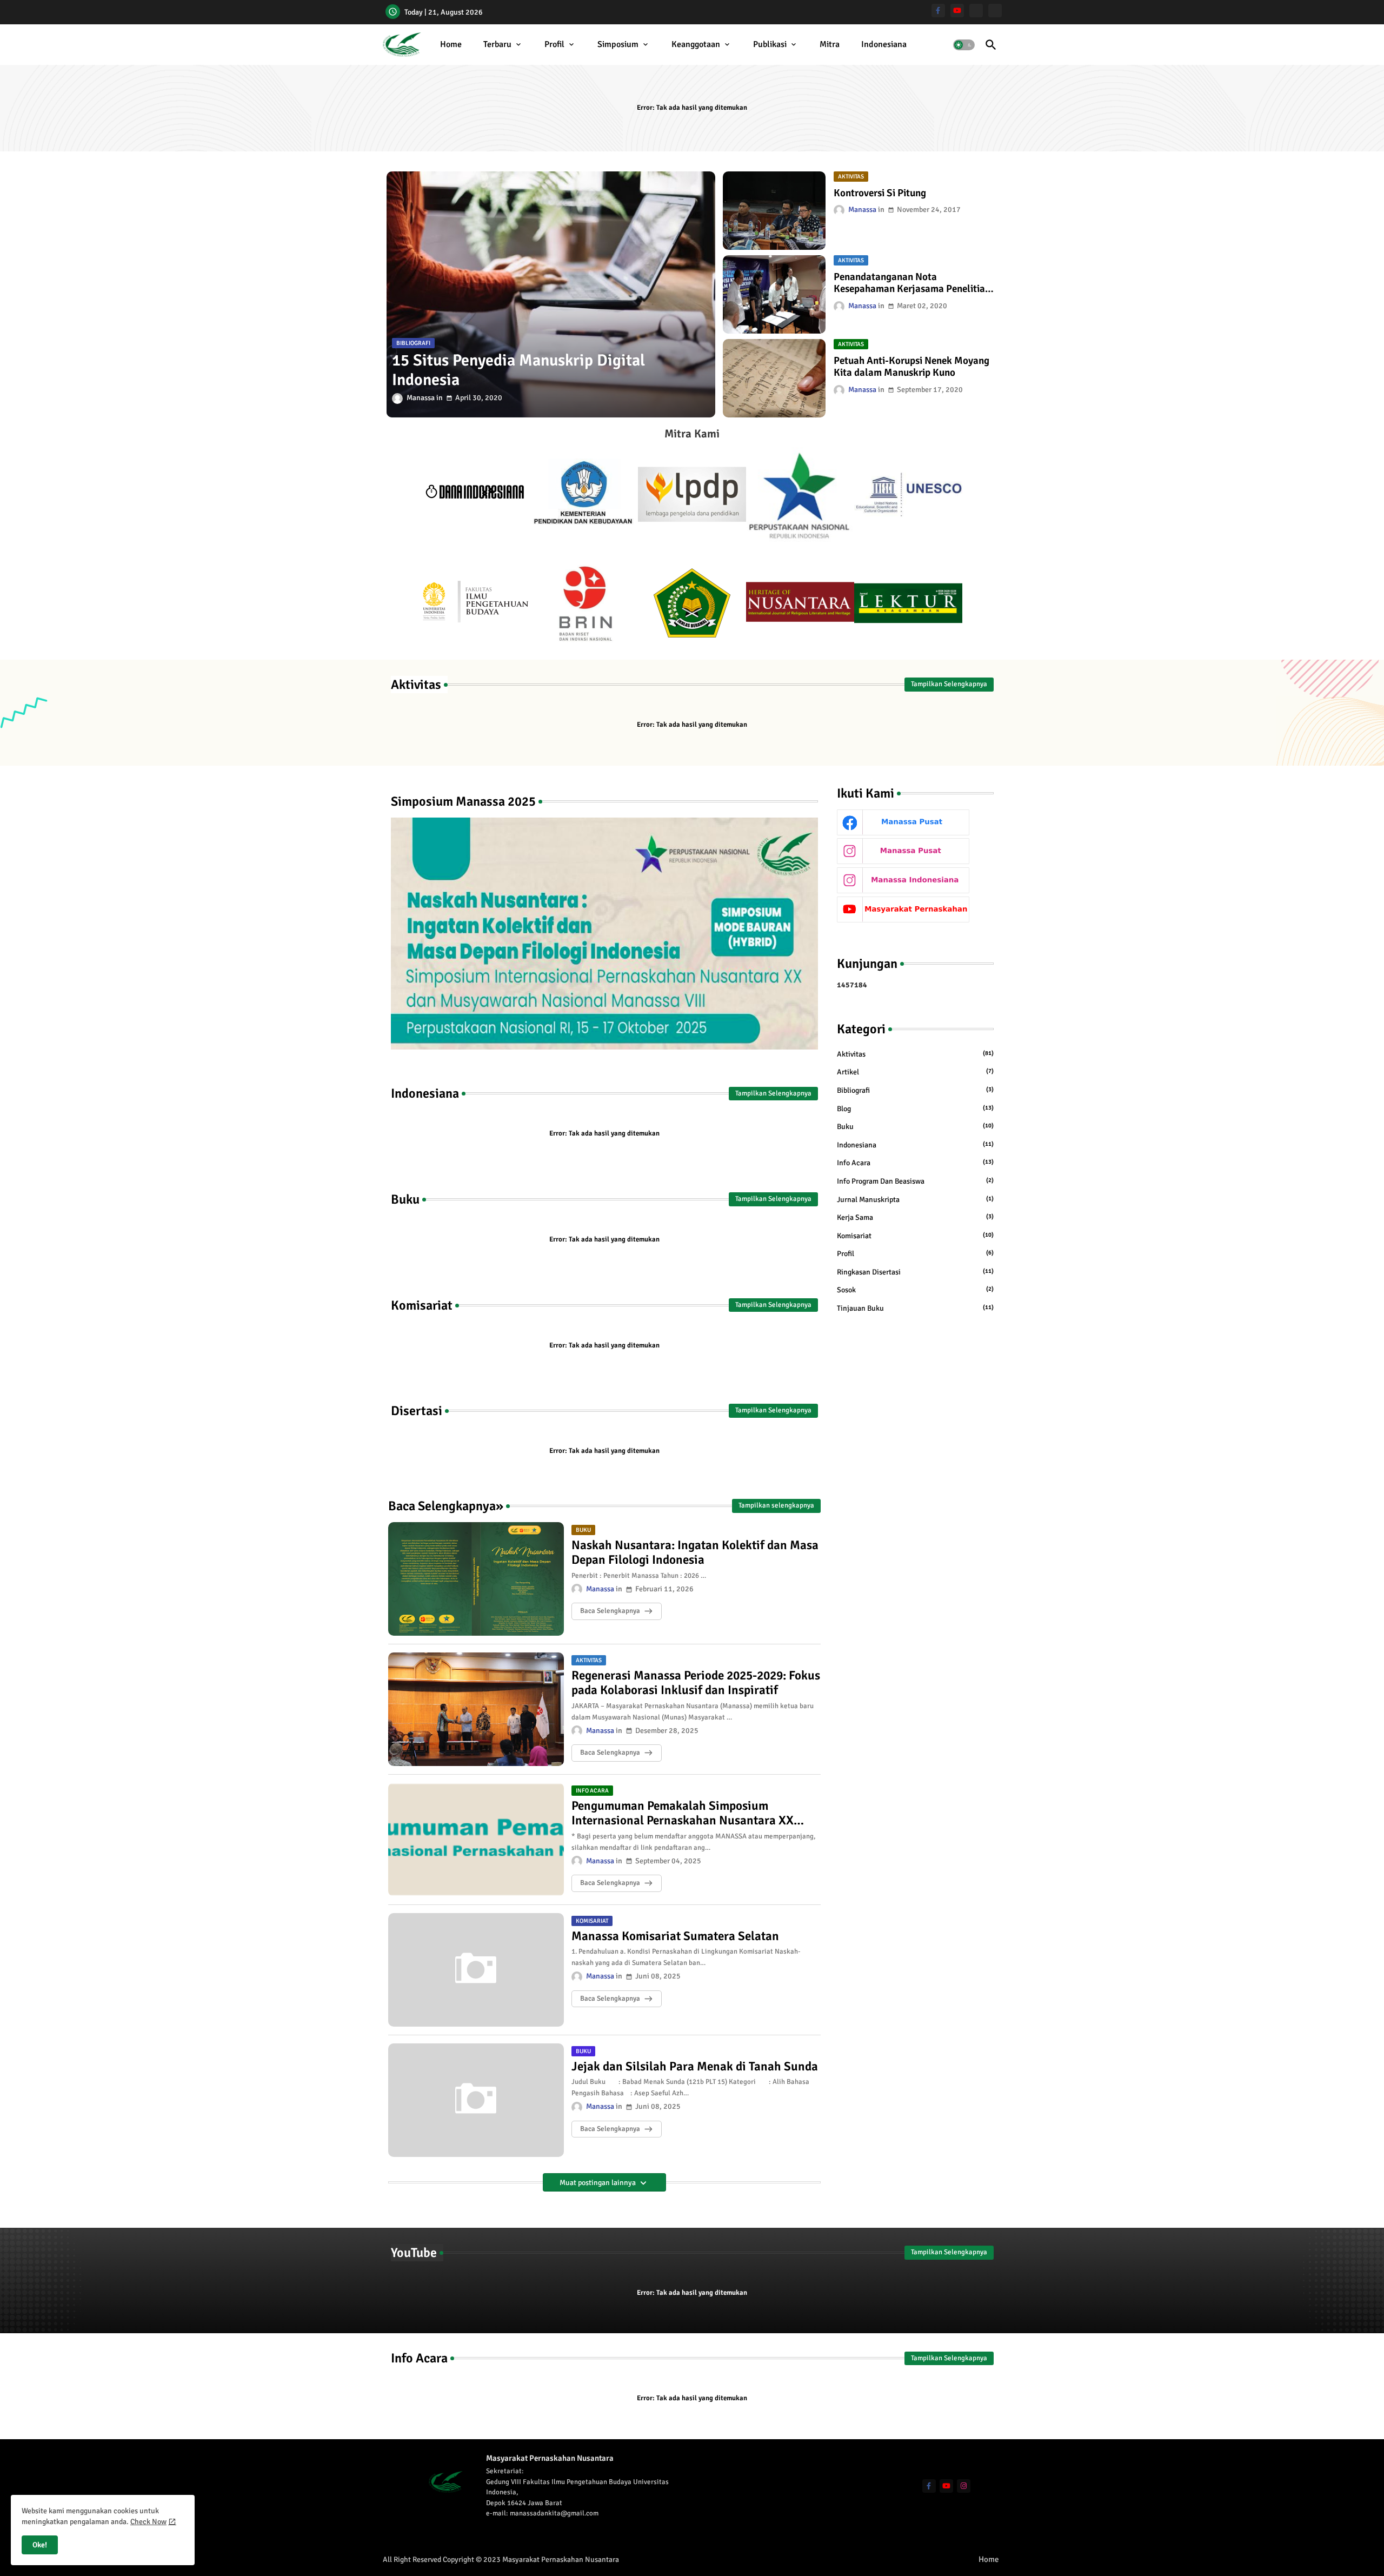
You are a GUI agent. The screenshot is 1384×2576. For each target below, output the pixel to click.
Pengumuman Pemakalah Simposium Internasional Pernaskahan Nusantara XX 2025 (683, 1813)
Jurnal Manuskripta (915, 1200)
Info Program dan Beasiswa (915, 1181)
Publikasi (770, 44)
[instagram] (964, 2486)
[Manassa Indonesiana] (995, 11)
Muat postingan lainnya (598, 2183)
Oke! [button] (40, 2545)
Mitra (830, 44)
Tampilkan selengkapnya (776, 1505)
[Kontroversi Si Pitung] (774, 211)
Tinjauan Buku (915, 1308)
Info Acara (915, 1163)
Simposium (618, 44)
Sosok (915, 1290)
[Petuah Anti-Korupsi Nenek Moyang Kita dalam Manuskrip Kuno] (774, 378)
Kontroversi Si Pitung (880, 193)
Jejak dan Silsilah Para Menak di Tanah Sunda (695, 2067)
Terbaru (497, 44)
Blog (915, 1109)
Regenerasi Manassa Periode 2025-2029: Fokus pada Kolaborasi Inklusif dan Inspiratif (696, 1683)
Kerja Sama (915, 1217)
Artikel (915, 1072)
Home (451, 44)
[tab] (451, 45)
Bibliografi (915, 1090)
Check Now (148, 2522)
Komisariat (915, 1236)
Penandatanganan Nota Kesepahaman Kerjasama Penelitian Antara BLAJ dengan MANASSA (912, 283)
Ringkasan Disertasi (915, 1272)
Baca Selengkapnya (610, 1611)
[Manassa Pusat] (976, 11)
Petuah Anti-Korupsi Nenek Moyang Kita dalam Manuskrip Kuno (911, 367)
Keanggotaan (696, 44)
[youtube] (957, 11)
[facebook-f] (938, 11)
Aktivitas (915, 1054)
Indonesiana (884, 44)
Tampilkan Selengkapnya (949, 684)
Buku (915, 1127)
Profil (554, 44)
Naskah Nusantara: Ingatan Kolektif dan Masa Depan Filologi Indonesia (695, 1553)
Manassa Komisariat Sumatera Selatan (675, 1936)
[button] (964, 45)
